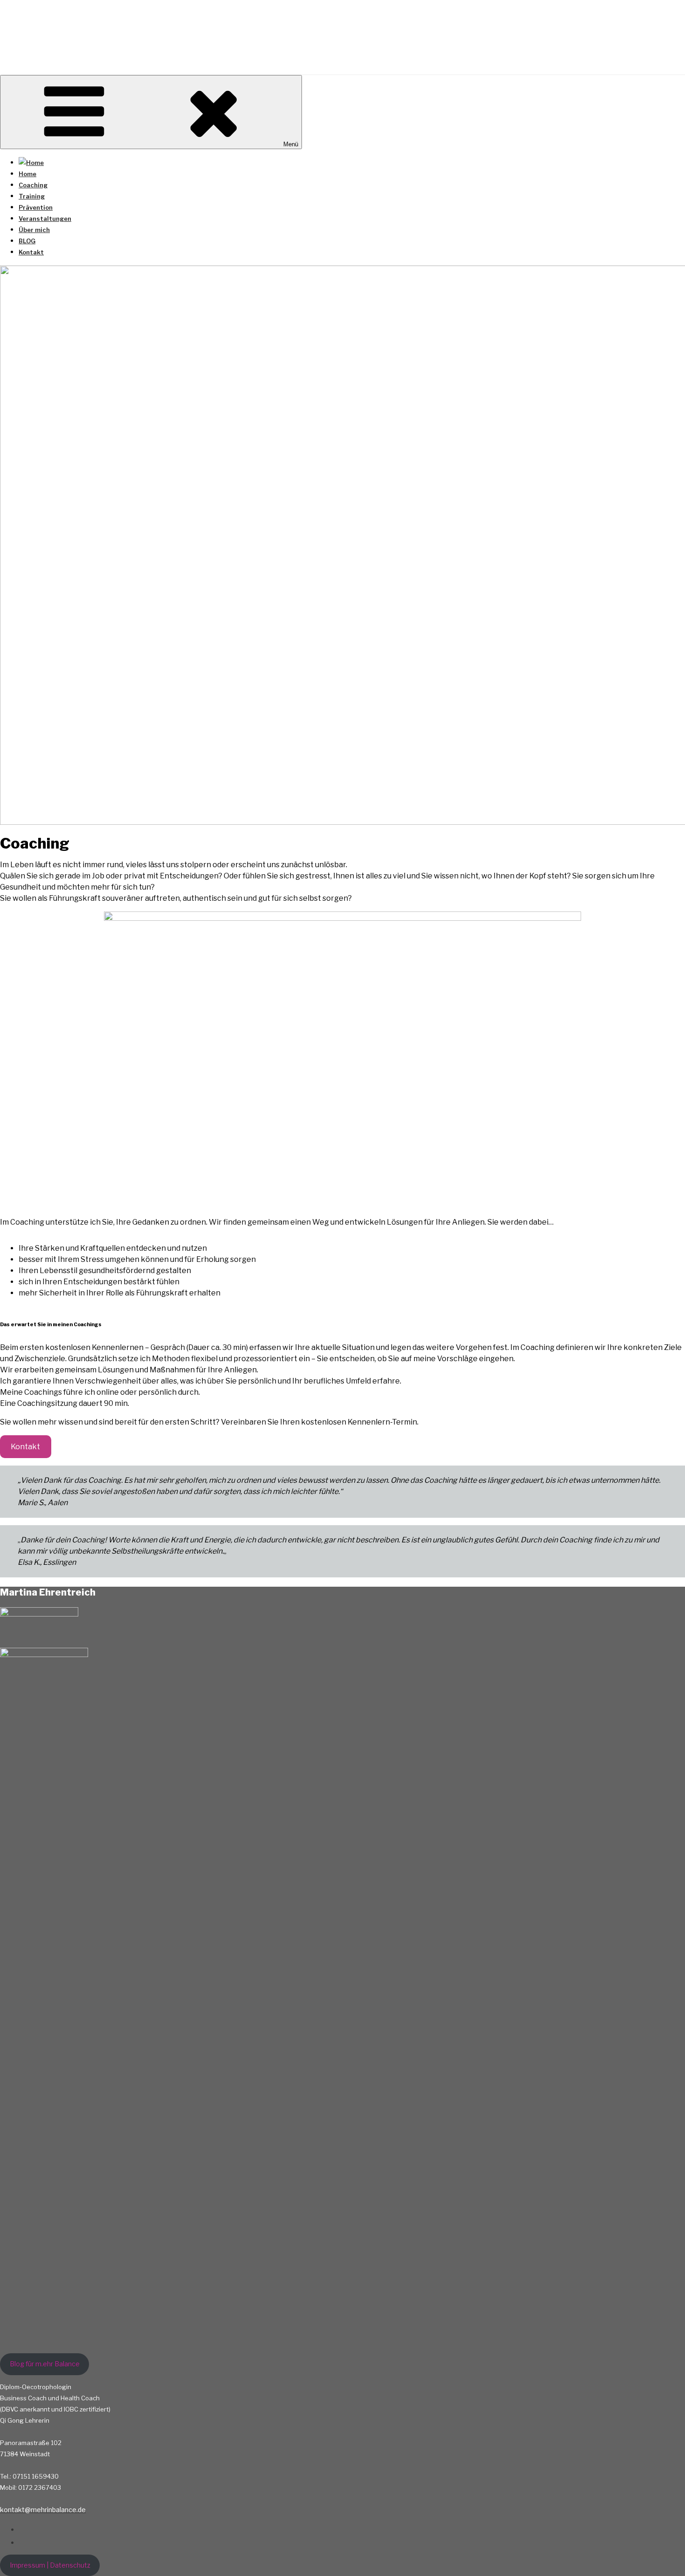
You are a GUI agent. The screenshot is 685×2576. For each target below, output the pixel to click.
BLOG (27, 241)
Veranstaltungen (45, 219)
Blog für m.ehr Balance (45, 2364)
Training (32, 196)
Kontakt (31, 252)
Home (27, 174)
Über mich (34, 230)
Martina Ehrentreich (102, 34)
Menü (291, 144)
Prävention (36, 207)
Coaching (33, 185)
